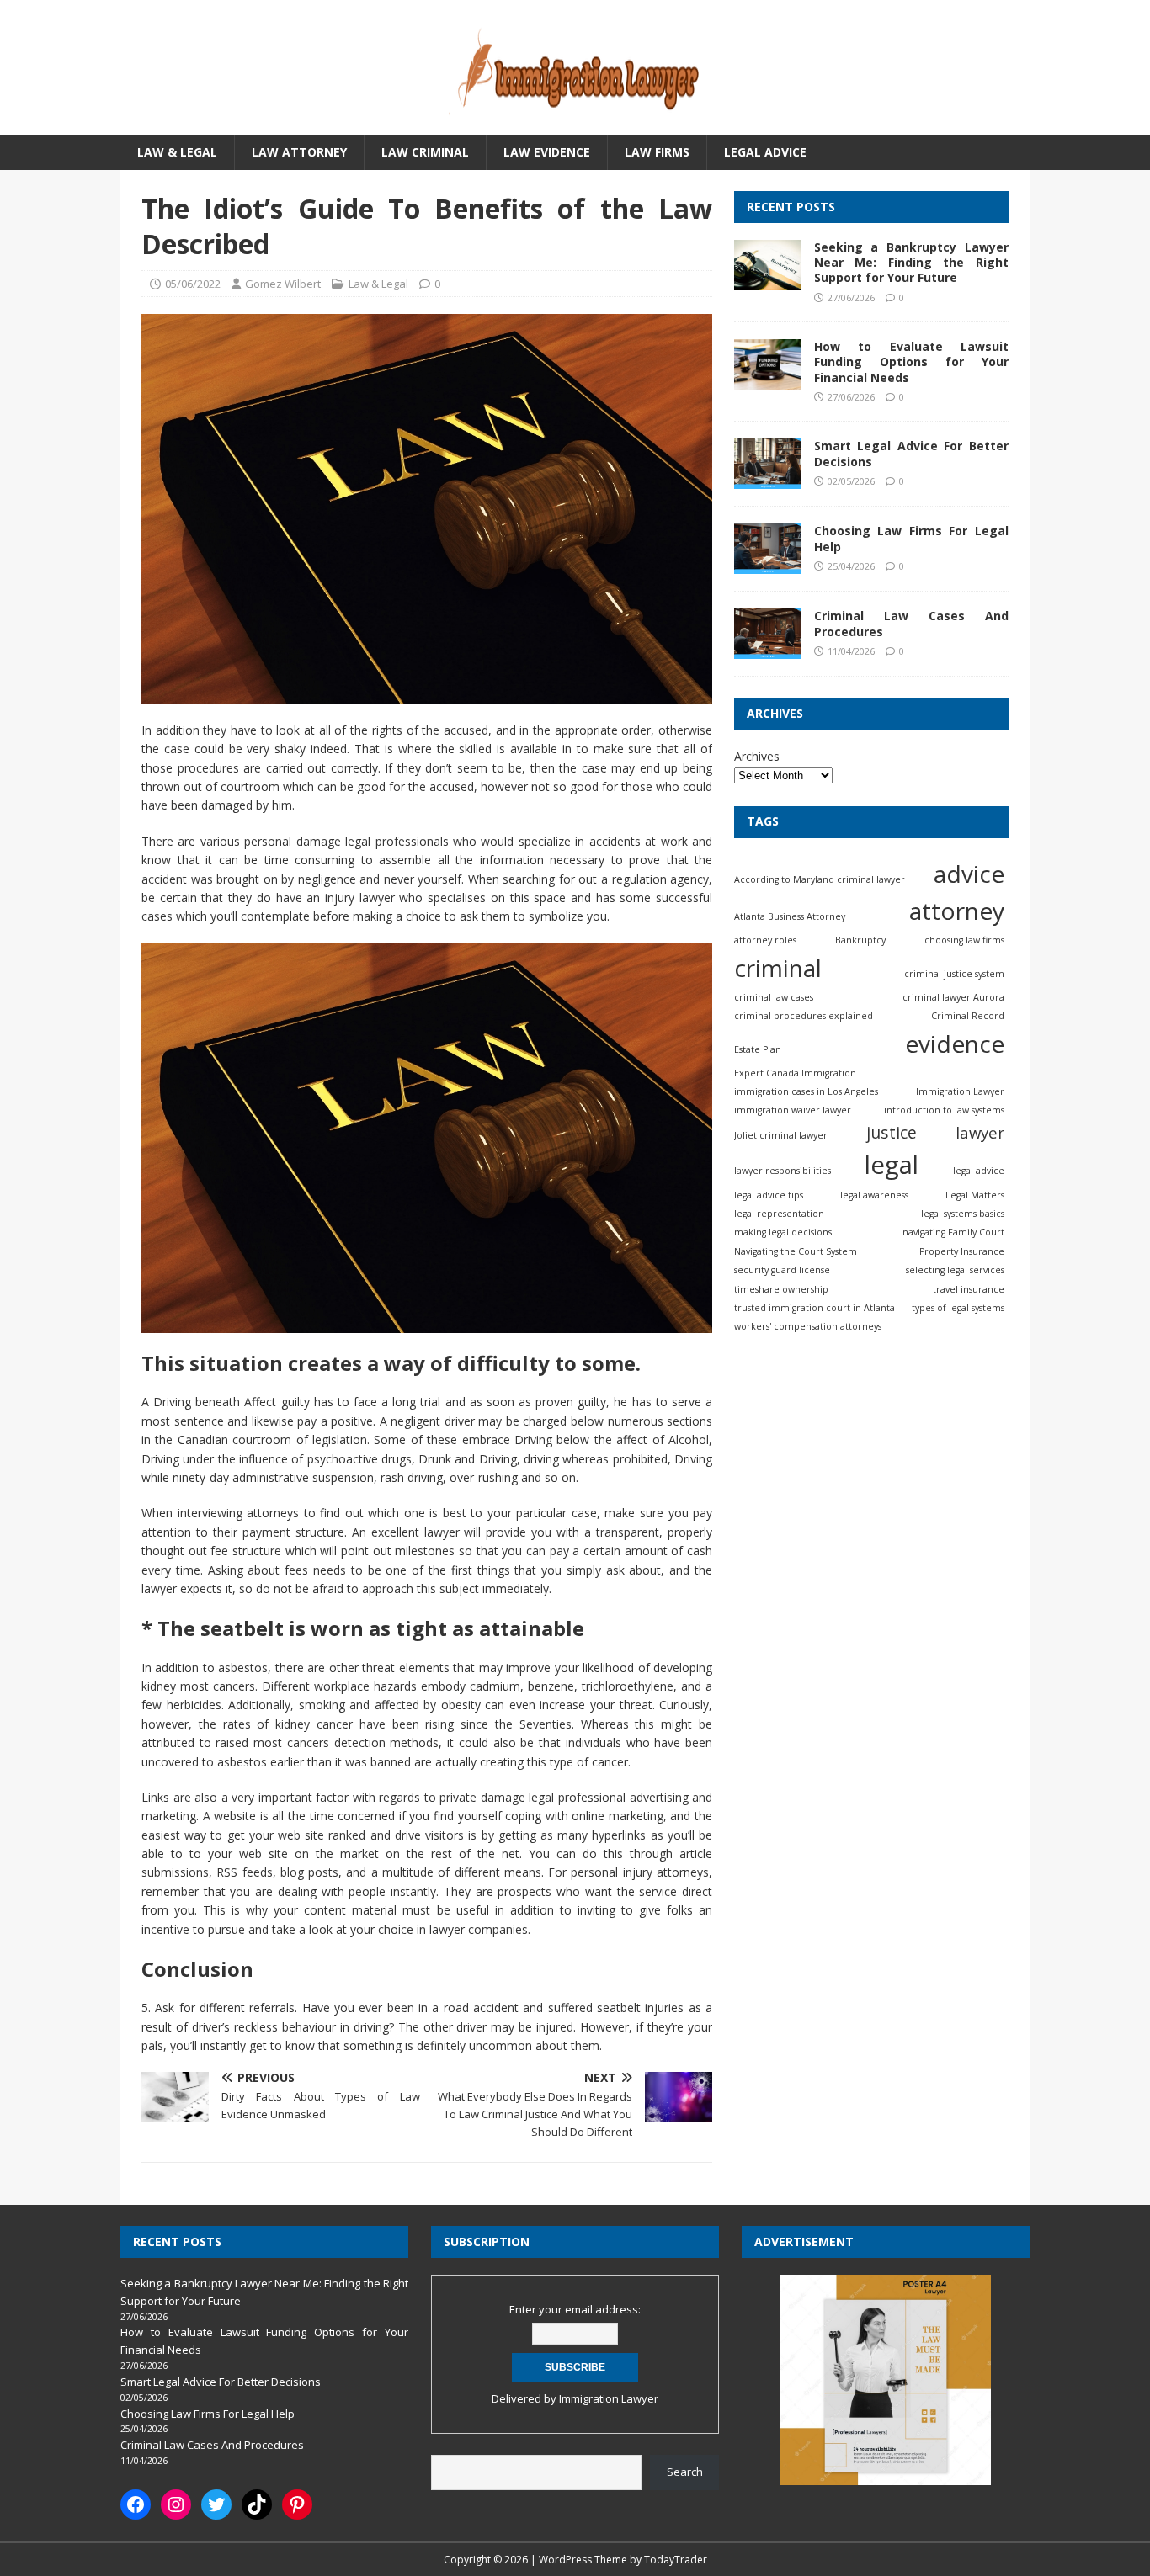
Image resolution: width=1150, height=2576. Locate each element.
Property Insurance (962, 1251)
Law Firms (657, 152)
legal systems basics (963, 1214)
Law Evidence (547, 152)
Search (685, 2472)
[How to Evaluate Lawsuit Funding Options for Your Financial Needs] (768, 380)
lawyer (980, 1132)
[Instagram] (176, 2504)
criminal (778, 968)
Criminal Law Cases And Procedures (911, 624)
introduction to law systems (944, 1111)
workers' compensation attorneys (808, 1327)
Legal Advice (765, 152)
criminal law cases (774, 997)
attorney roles (765, 941)
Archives (757, 756)
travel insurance (969, 1289)
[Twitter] (216, 2504)
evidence (955, 1044)
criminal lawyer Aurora (953, 997)
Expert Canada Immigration (795, 1073)
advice (969, 874)
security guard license (782, 1271)
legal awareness (874, 1195)
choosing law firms (964, 941)
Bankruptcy (860, 941)
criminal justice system (954, 974)
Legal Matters (975, 1195)
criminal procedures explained (804, 1017)
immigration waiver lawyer (793, 1111)
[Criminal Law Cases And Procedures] (768, 650)
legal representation (779, 1214)
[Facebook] (136, 2504)
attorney (957, 911)
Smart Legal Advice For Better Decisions (911, 454)
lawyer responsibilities (783, 1171)
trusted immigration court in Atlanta (815, 1309)
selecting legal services (955, 1271)
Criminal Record (968, 1017)
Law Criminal (425, 152)
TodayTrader (676, 2560)
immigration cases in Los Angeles (806, 1091)
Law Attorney (299, 152)
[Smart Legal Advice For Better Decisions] (768, 480)
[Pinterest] (297, 2504)
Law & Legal (177, 152)
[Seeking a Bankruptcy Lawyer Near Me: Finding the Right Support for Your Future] (768, 281)
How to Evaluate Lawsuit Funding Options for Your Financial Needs (911, 362)
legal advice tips (769, 1195)
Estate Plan (758, 1049)
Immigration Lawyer (960, 1091)
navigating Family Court (953, 1233)
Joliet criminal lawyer (781, 1135)
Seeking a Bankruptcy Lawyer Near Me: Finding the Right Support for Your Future (911, 263)
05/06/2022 (193, 284)
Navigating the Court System (796, 1251)
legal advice (979, 1171)
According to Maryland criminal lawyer (820, 879)
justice (892, 1132)
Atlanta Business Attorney (790, 917)
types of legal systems (958, 1309)
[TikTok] (257, 2504)
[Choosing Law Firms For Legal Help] (768, 565)
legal (892, 1165)
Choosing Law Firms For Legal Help (911, 539)
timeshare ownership (781, 1289)
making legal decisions (783, 1233)
